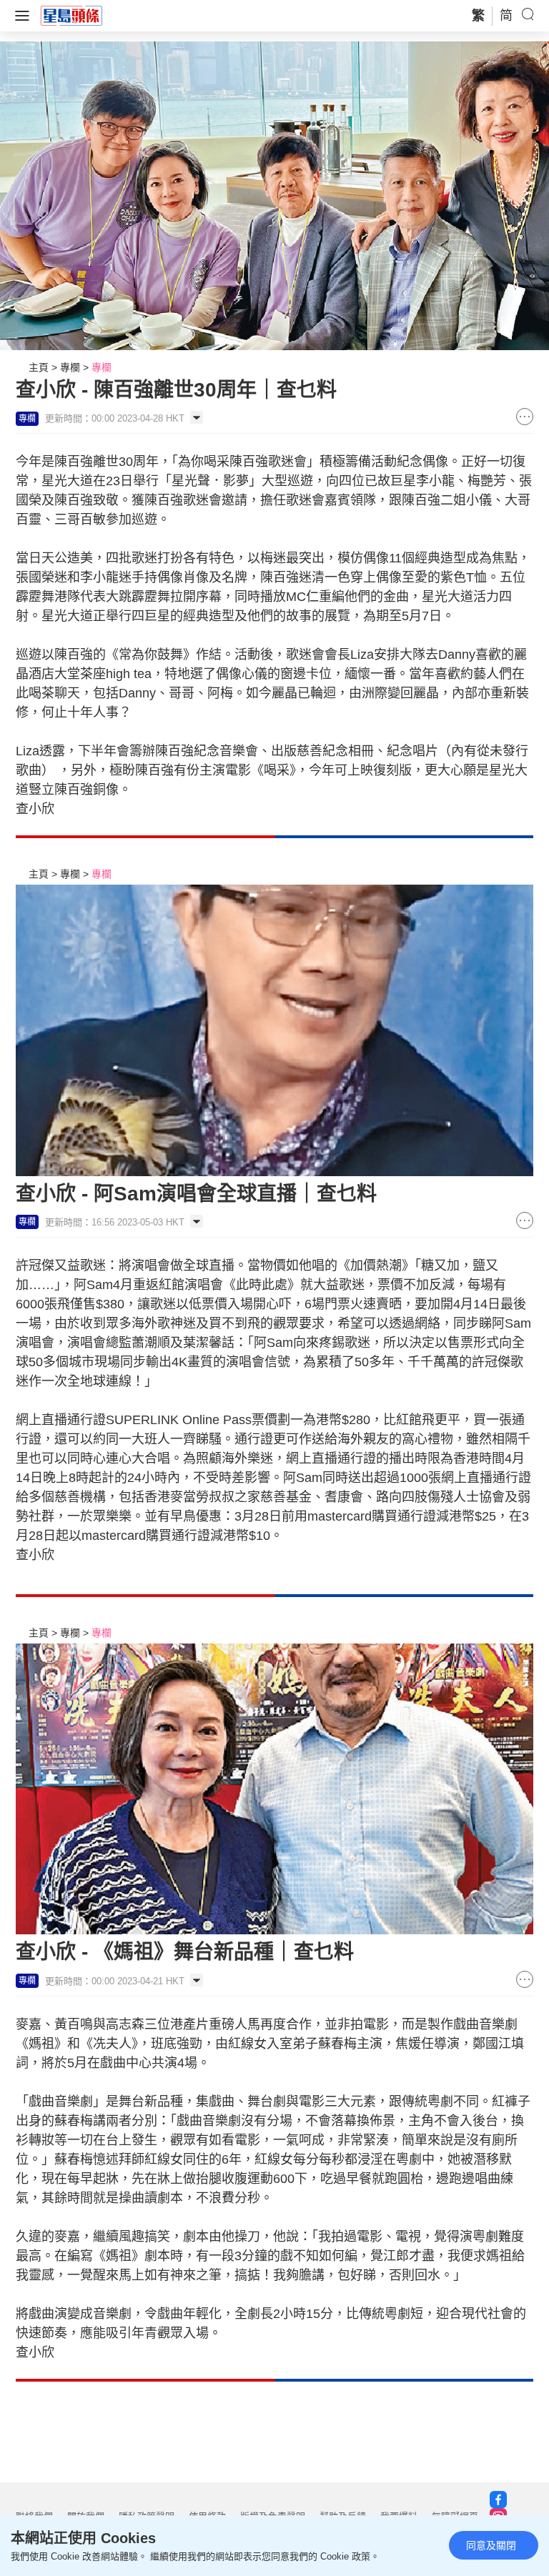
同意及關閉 (491, 2545)
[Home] (71, 15)
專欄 (70, 367)
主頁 (39, 367)
